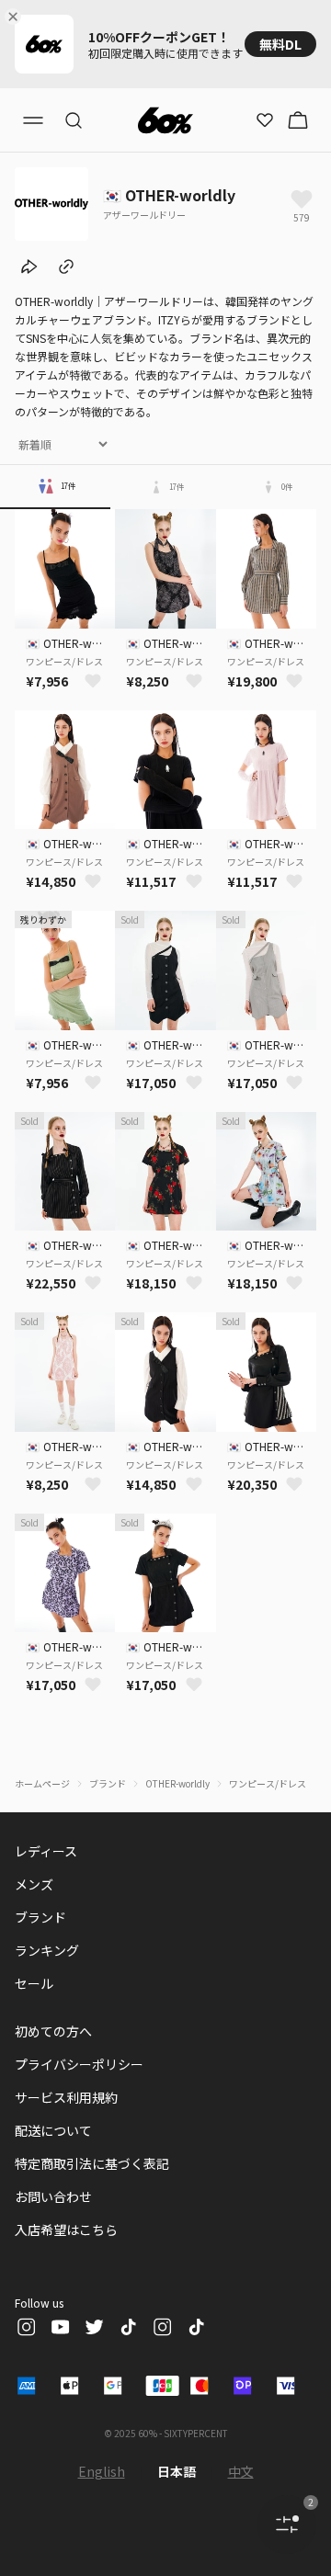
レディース (46, 1851)
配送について (53, 2130)
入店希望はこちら (66, 2230)
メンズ (34, 1884)
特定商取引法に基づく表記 (92, 2163)
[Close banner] (17, 17)
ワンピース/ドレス (268, 1783)
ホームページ (42, 1783)
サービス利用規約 (66, 2097)
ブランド (108, 1783)
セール (34, 1983)
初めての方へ (53, 2031)
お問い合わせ (53, 2196)
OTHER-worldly (177, 1783)
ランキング (47, 1950)
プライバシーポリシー (79, 2064)
